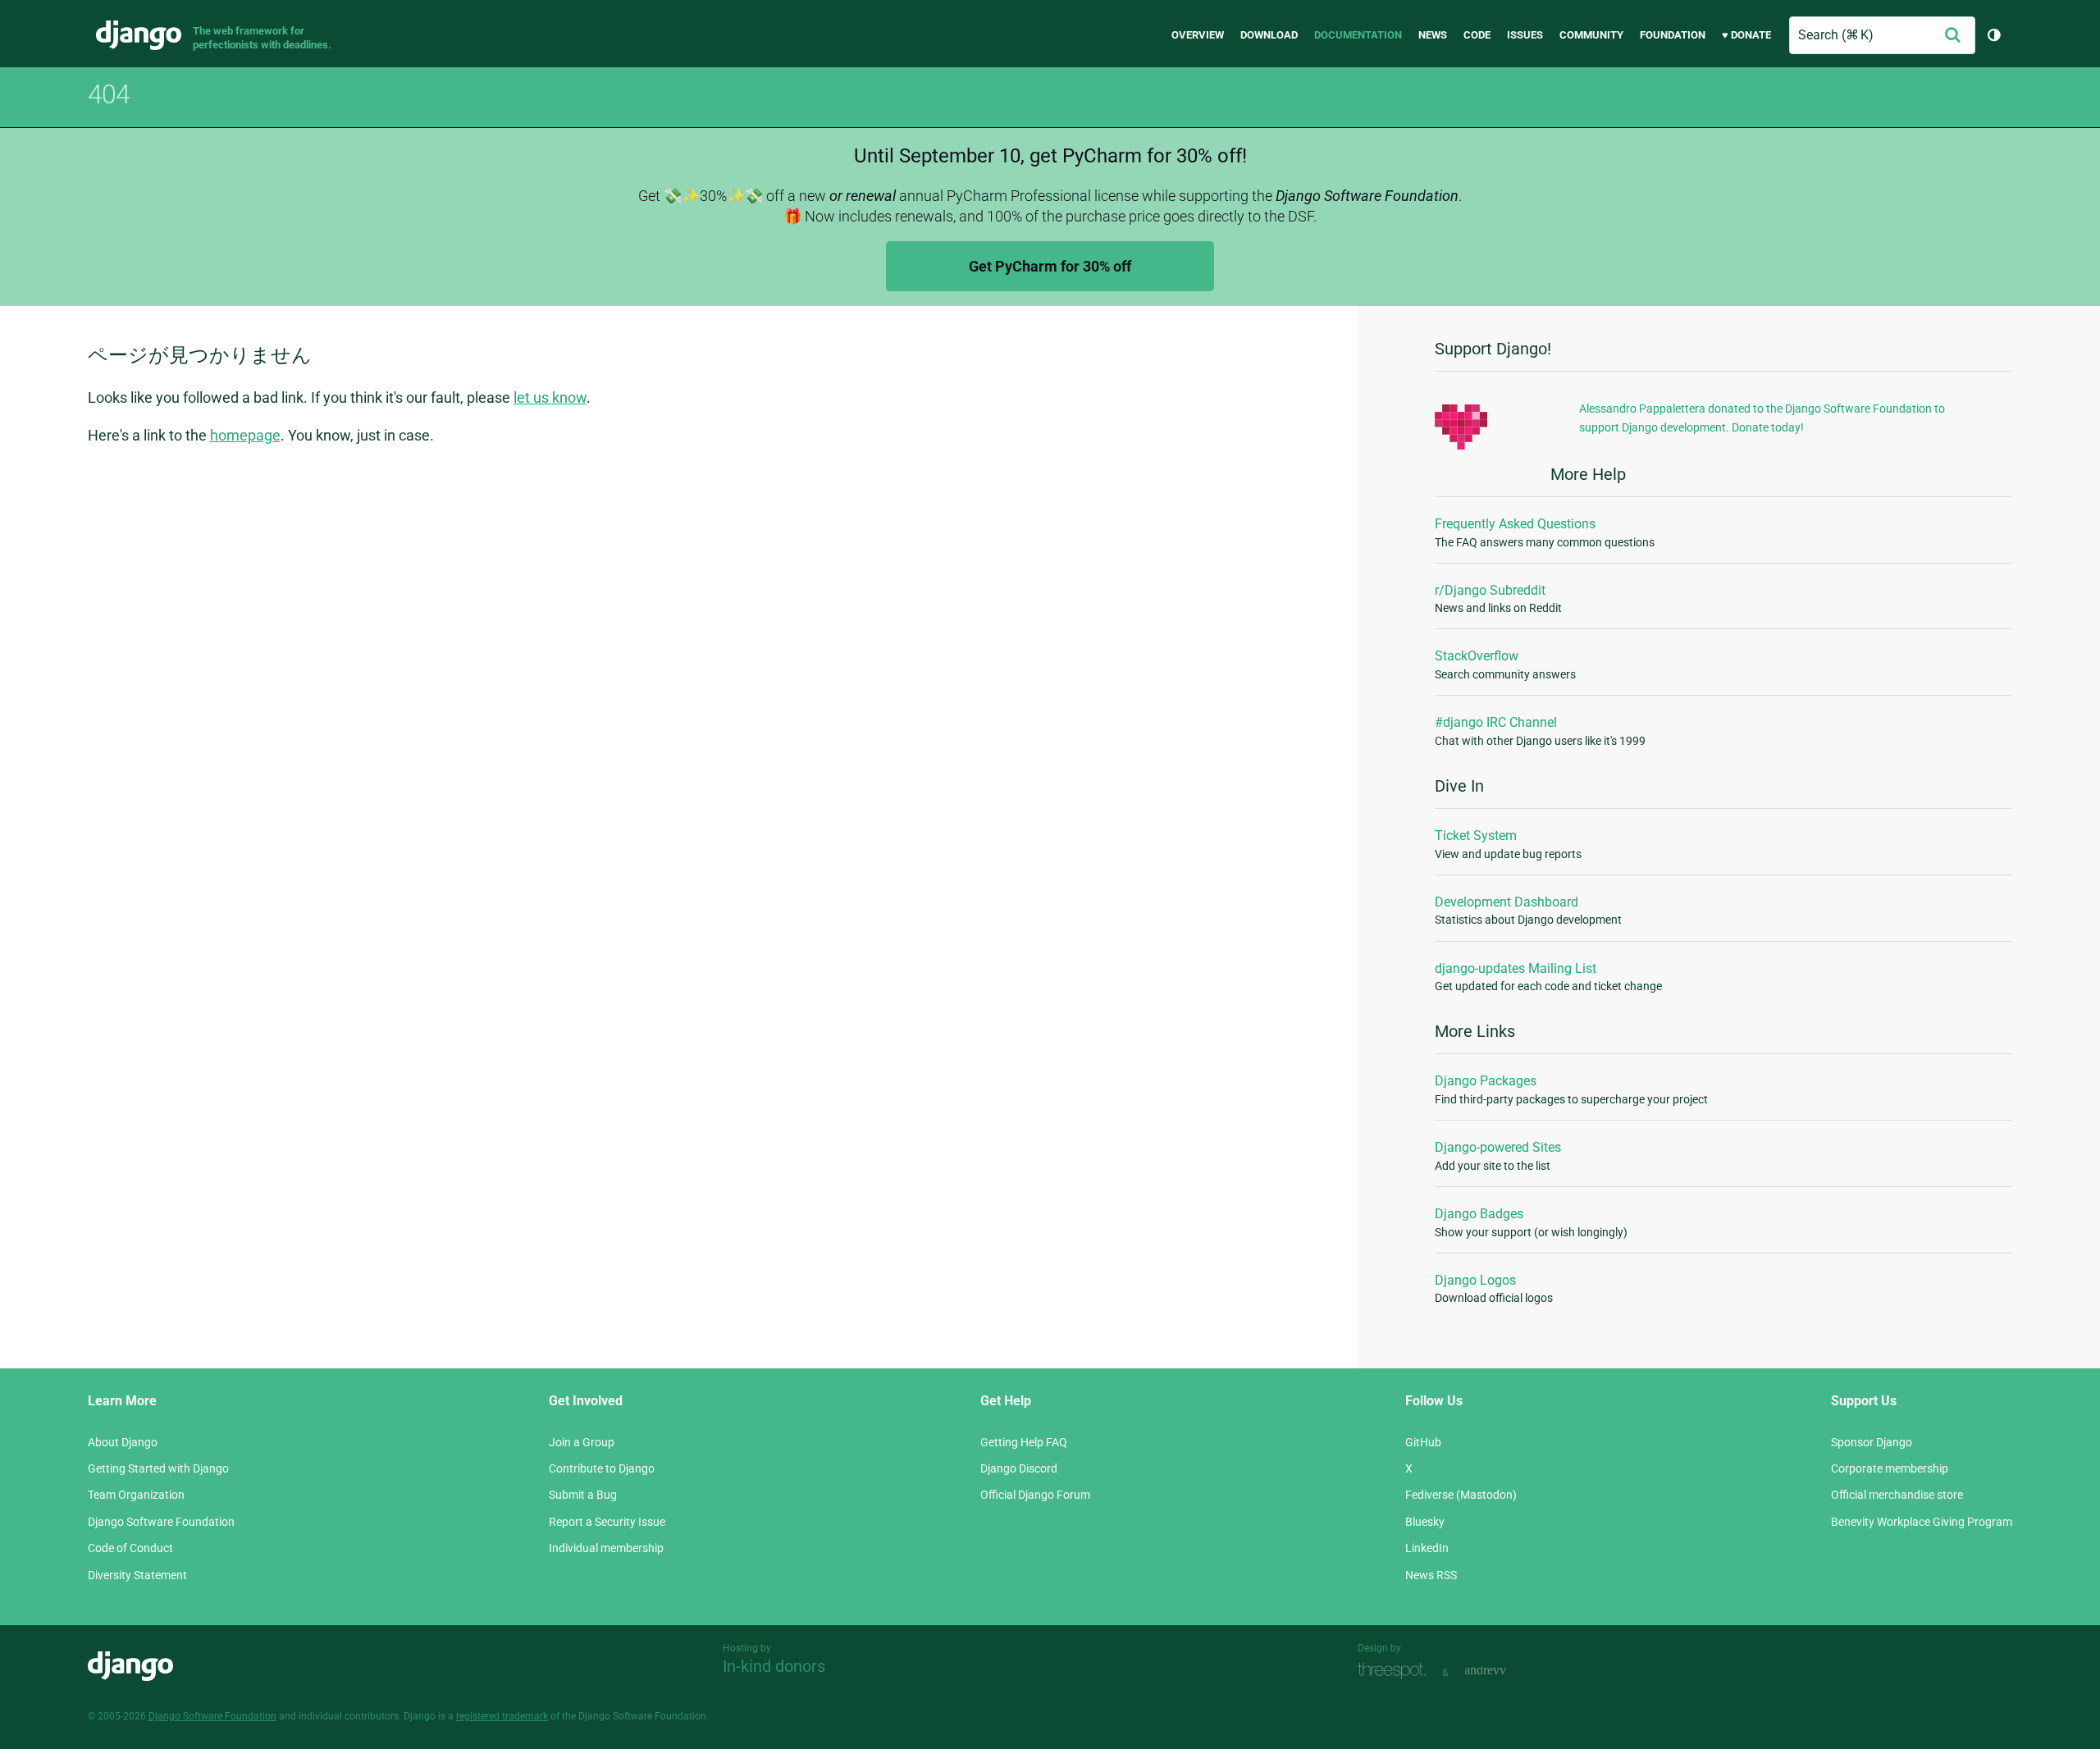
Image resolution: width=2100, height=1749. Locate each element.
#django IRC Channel (1496, 722)
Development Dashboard (1507, 902)
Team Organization (136, 1495)
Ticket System (1476, 836)
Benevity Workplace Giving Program (1922, 1522)
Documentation (1358, 35)
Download (1269, 35)
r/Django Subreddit (1490, 590)
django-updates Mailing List (1516, 968)
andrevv (1504, 1671)
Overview (1198, 35)
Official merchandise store (1897, 1495)
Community (1591, 35)
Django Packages (1486, 1081)
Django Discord (1019, 1468)
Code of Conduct (130, 1548)
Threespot (1396, 1671)
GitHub (1423, 1442)
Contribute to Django (602, 1468)
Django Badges (1479, 1214)
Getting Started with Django (158, 1468)
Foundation (1673, 35)
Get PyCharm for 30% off (1050, 266)
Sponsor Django (1872, 1442)
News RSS (1431, 1575)
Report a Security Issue (607, 1522)
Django (139, 35)
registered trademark (502, 1716)
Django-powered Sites (1498, 1147)
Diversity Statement (137, 1575)
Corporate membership (1890, 1468)
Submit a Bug (583, 1495)
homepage (245, 435)
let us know (550, 397)
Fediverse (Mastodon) (1461, 1495)
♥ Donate (1746, 35)
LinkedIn (1427, 1548)
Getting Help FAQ (1024, 1442)
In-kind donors (774, 1666)
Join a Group (582, 1442)
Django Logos (1475, 1280)
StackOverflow (1477, 656)
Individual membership (606, 1548)
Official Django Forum (1035, 1495)
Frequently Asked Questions (1515, 524)
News (1433, 35)
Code (1477, 35)
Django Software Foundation (161, 1522)
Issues (1525, 35)
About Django (123, 1442)
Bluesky (1425, 1522)
